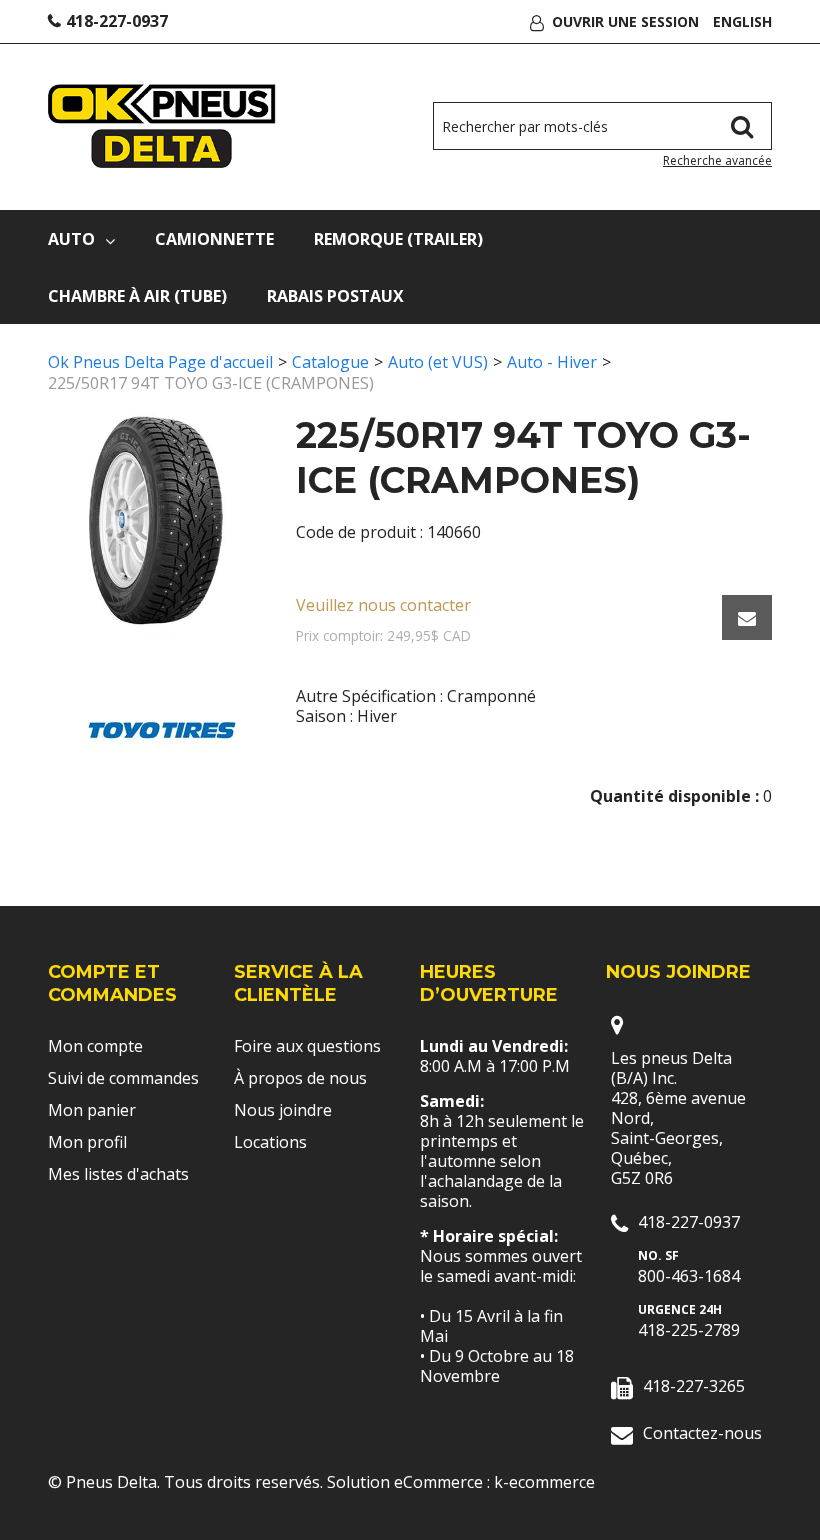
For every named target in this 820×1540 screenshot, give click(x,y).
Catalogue (330, 362)
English (742, 21)
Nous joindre (283, 1110)
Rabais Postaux (335, 296)
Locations (270, 1142)
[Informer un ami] (747, 617)
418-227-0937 (117, 21)
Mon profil (87, 1142)
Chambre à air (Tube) (137, 296)
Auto (71, 239)
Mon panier (92, 1110)
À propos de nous (300, 1078)
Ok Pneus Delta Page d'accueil (160, 362)
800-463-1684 (689, 1276)
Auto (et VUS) (438, 362)
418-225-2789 (689, 1330)
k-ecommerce (544, 1482)
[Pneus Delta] (162, 126)
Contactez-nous (702, 1433)
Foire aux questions (307, 1046)
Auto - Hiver (552, 362)
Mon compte (95, 1046)
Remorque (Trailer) (398, 239)
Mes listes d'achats (118, 1174)
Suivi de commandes (123, 1078)
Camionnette (214, 239)
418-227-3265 (694, 1386)
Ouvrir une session (625, 21)
